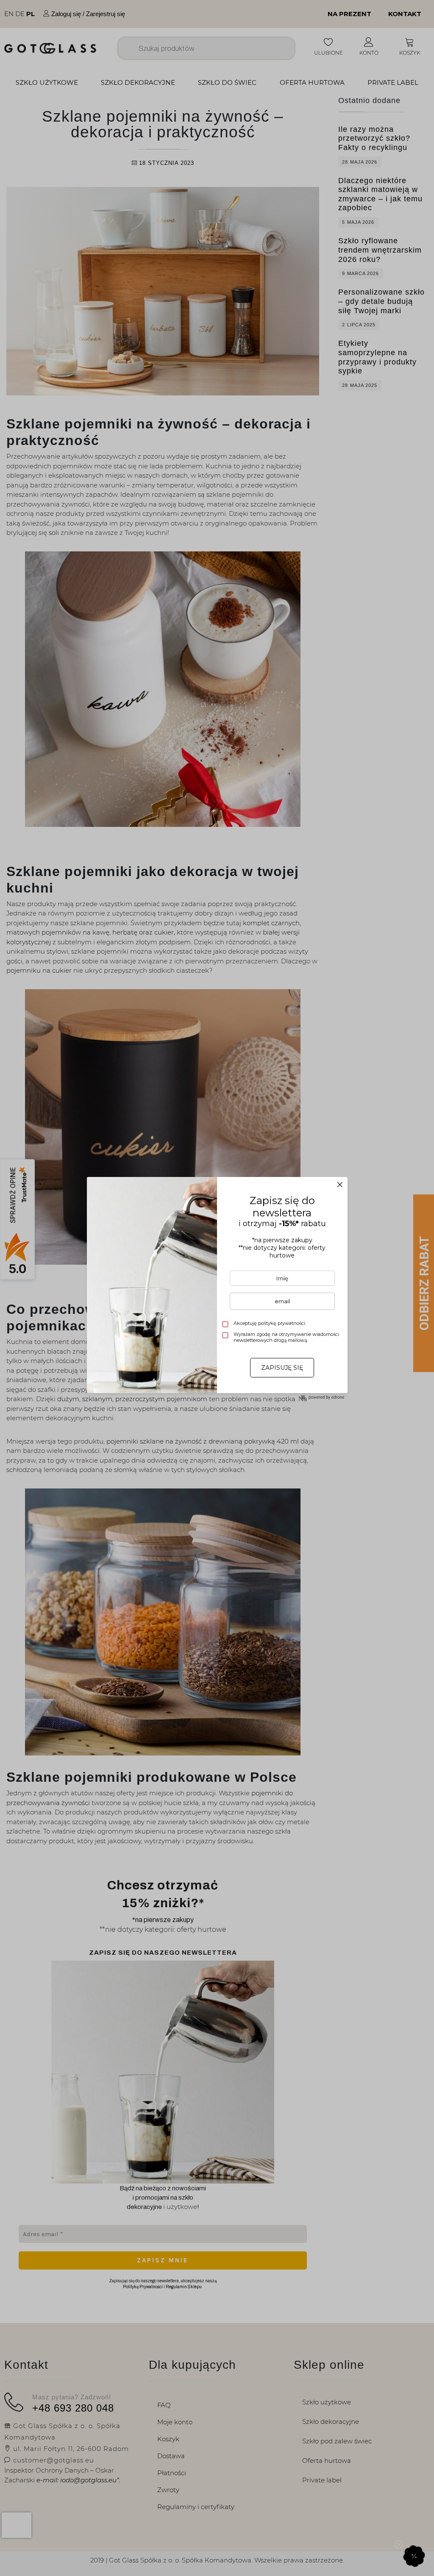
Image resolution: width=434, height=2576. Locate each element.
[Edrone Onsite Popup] (217, 1288)
